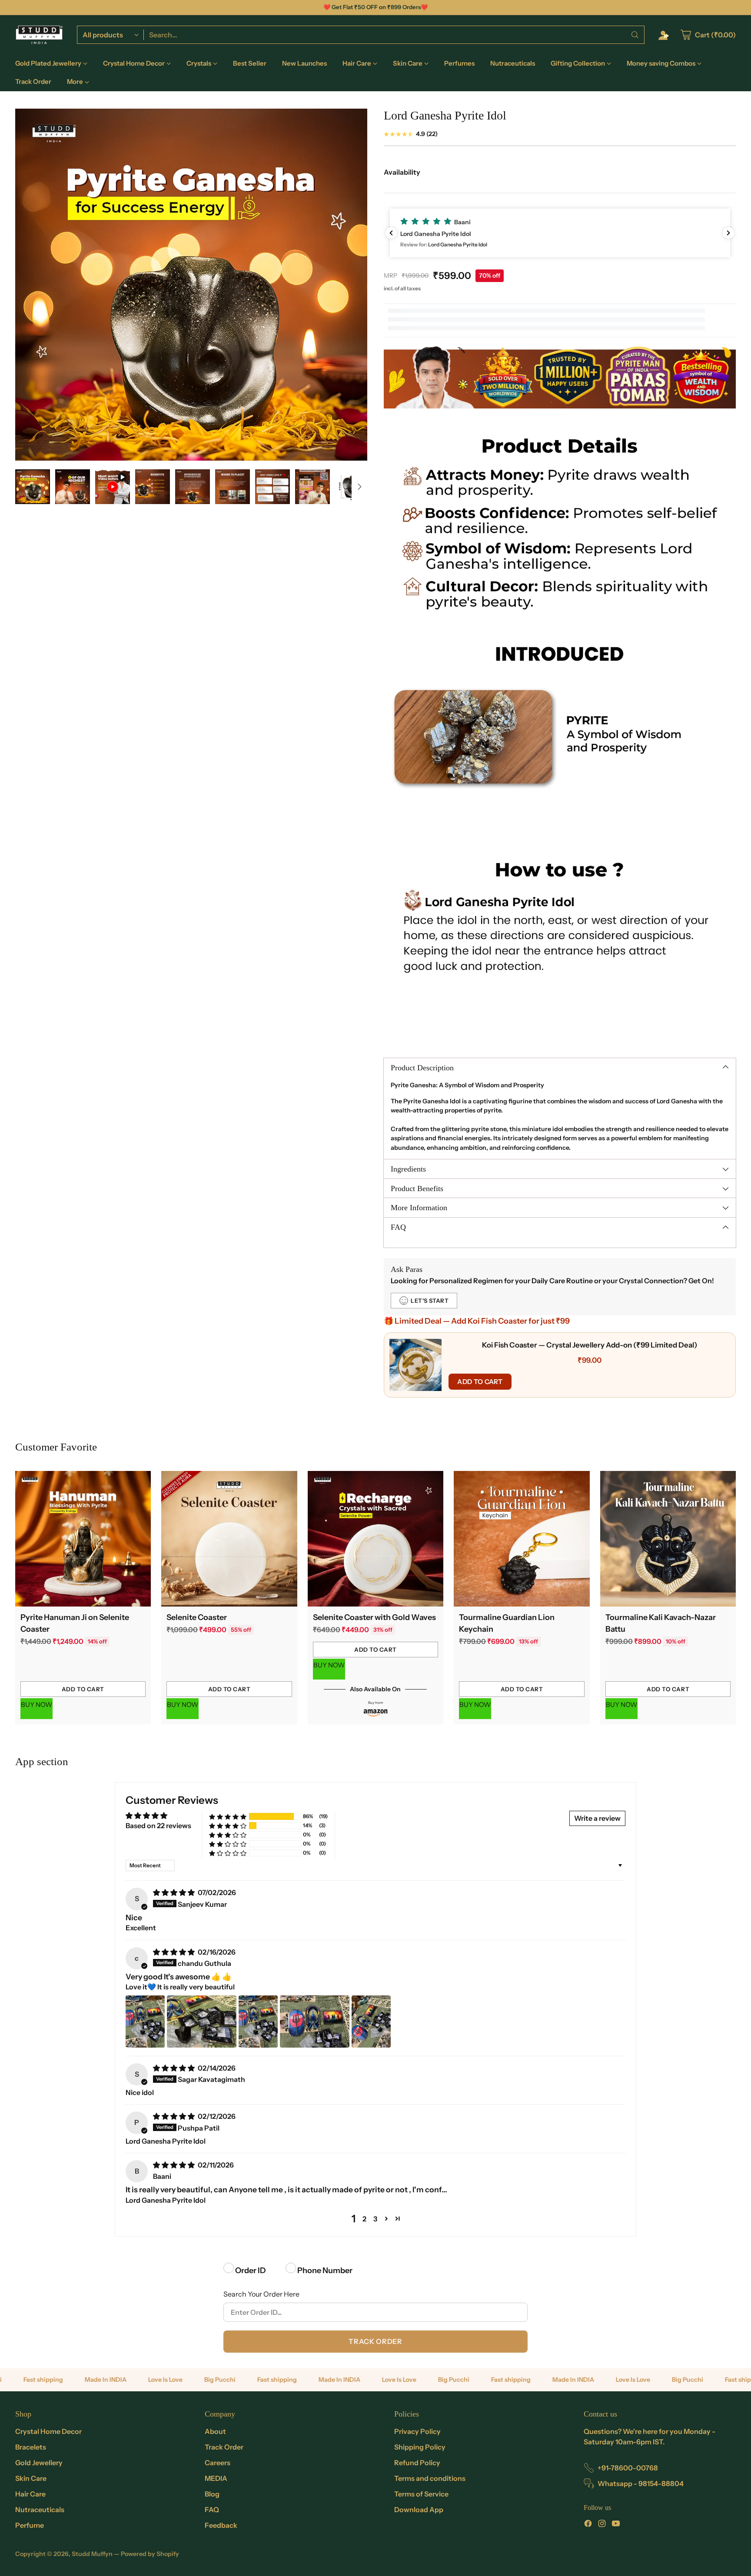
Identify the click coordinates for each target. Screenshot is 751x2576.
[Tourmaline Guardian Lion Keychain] (522, 1539)
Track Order (375, 2341)
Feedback (221, 2525)
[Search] (635, 35)
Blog (212, 2494)
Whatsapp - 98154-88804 (641, 2483)
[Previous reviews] (391, 233)
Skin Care (31, 2478)
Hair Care (30, 2494)
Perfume (30, 2525)
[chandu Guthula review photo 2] (202, 2022)
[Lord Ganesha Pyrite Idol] (191, 285)
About (215, 2431)
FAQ (212, 2510)
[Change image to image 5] (193, 487)
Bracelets (31, 2447)
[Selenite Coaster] (229, 1539)
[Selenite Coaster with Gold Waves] (376, 1539)
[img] (174, 1892)
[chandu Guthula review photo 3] (258, 2022)
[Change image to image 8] (312, 487)
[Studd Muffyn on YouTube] (616, 2525)
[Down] (359, 487)
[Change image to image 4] (153, 487)
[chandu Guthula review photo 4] (315, 2022)
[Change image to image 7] (272, 487)
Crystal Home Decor (48, 2431)
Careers (218, 2463)
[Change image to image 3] (113, 487)
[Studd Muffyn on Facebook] (588, 2525)
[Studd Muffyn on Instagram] (602, 2525)
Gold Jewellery (39, 2463)
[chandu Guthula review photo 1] (145, 2022)
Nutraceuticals (40, 2510)
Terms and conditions (430, 2478)
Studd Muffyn (92, 2554)
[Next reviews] (728, 233)
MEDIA (216, 2478)
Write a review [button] (597, 1818)
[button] (560, 233)
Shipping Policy (420, 2447)
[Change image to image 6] (233, 487)
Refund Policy (417, 2463)
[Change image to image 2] (73, 487)
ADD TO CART (480, 1382)
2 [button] (364, 2219)
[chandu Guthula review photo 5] (371, 2022)
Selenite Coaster (197, 1617)
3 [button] (375, 2219)
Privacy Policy (417, 2431)
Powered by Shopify (150, 2554)
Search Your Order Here (261, 2294)
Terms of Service (421, 2494)
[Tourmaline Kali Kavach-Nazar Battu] (668, 1539)
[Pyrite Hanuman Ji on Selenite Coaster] (83, 1539)
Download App (419, 2510)
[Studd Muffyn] (39, 35)
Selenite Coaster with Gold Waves (374, 1617)
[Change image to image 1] (33, 487)
